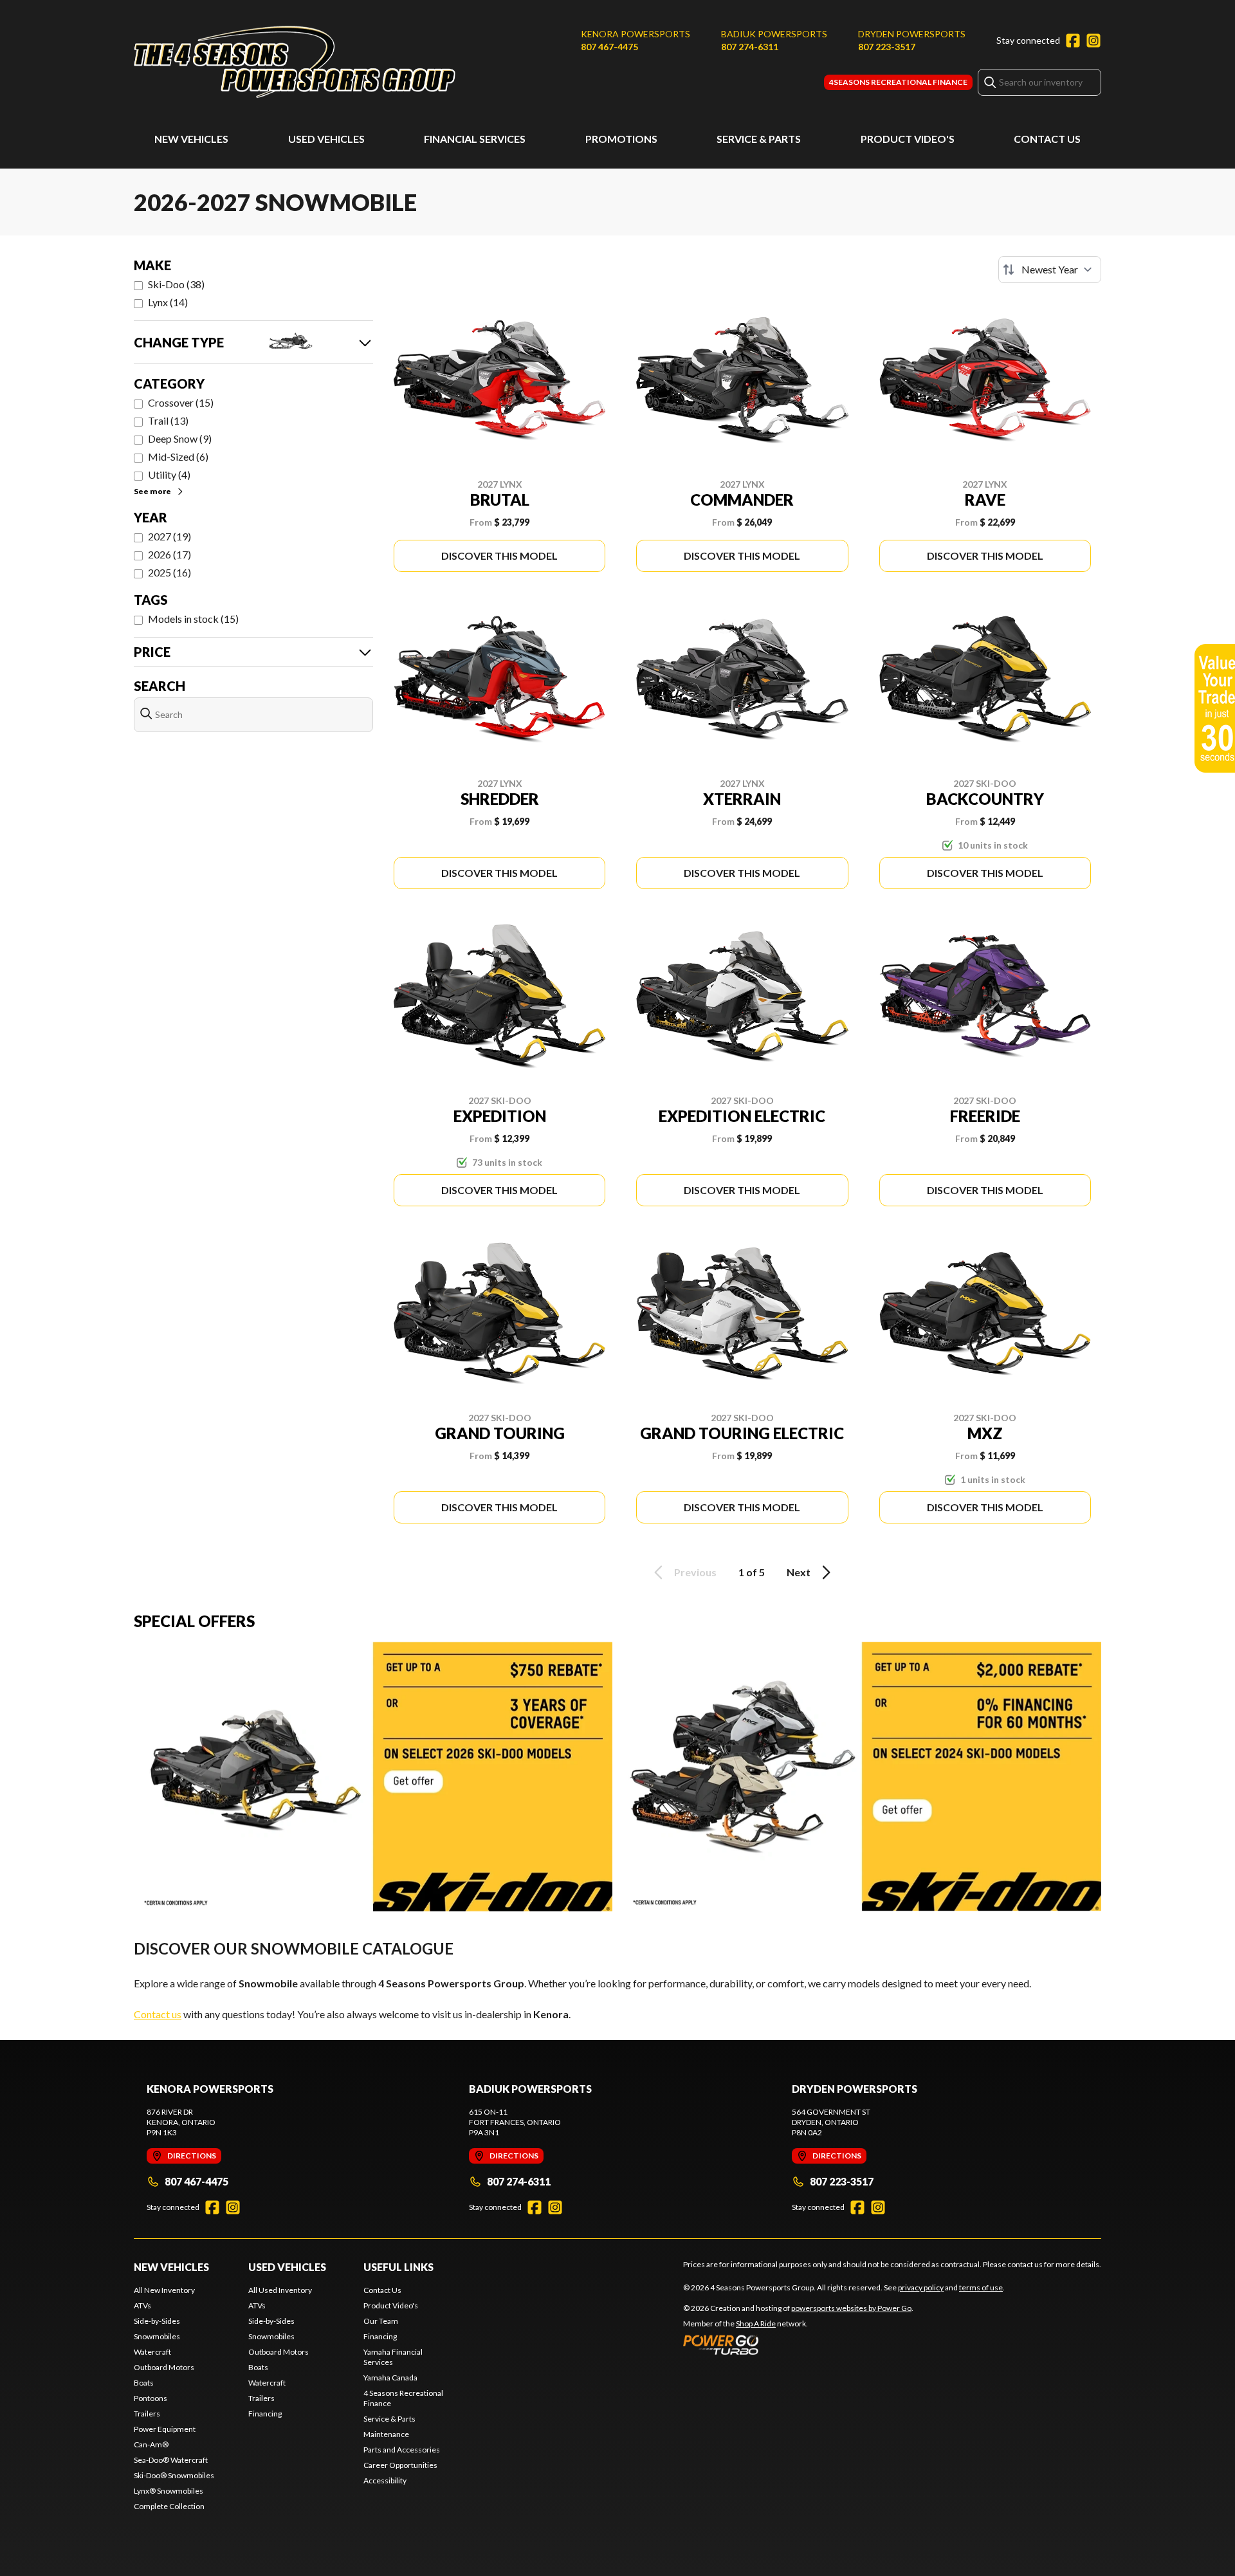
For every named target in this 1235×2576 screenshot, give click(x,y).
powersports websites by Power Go (851, 2308)
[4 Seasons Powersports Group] (295, 62)
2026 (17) (169, 554)
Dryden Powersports (912, 34)
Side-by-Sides (157, 2321)
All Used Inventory (280, 2290)
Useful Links (398, 2267)
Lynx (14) (168, 302)
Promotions (621, 139)
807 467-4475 (609, 47)
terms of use (981, 2287)
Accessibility (385, 2480)
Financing (265, 2414)
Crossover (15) (181, 402)
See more (152, 491)
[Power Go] (798, 2344)
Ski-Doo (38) (176, 284)
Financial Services (475, 139)
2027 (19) (169, 536)
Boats (144, 2383)
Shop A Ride (756, 2323)
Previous (695, 1572)
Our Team (381, 2321)
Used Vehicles (326, 139)
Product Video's (908, 139)
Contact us (158, 2014)
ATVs (142, 2305)
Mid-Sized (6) (178, 456)
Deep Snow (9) (180, 438)
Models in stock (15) (193, 619)
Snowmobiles (157, 2336)
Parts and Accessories (402, 2450)
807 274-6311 (750, 47)
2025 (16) (169, 572)
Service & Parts (759, 139)
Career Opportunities (400, 2465)
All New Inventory (164, 2290)
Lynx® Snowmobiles (169, 2491)
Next (799, 1572)
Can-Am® (151, 2444)
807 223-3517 (887, 47)
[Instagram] (1093, 41)
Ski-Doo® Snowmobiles (174, 2475)
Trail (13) (168, 420)
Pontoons (151, 2398)
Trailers (147, 2414)
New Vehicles (191, 139)
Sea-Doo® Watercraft (171, 2460)
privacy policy (921, 2287)
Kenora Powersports (636, 34)
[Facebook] (1073, 41)
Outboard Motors (164, 2367)
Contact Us (1047, 139)
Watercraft (152, 2352)
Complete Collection (169, 2506)
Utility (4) (169, 474)
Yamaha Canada (390, 2378)
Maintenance (386, 2434)
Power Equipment (165, 2429)
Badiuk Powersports (774, 34)
